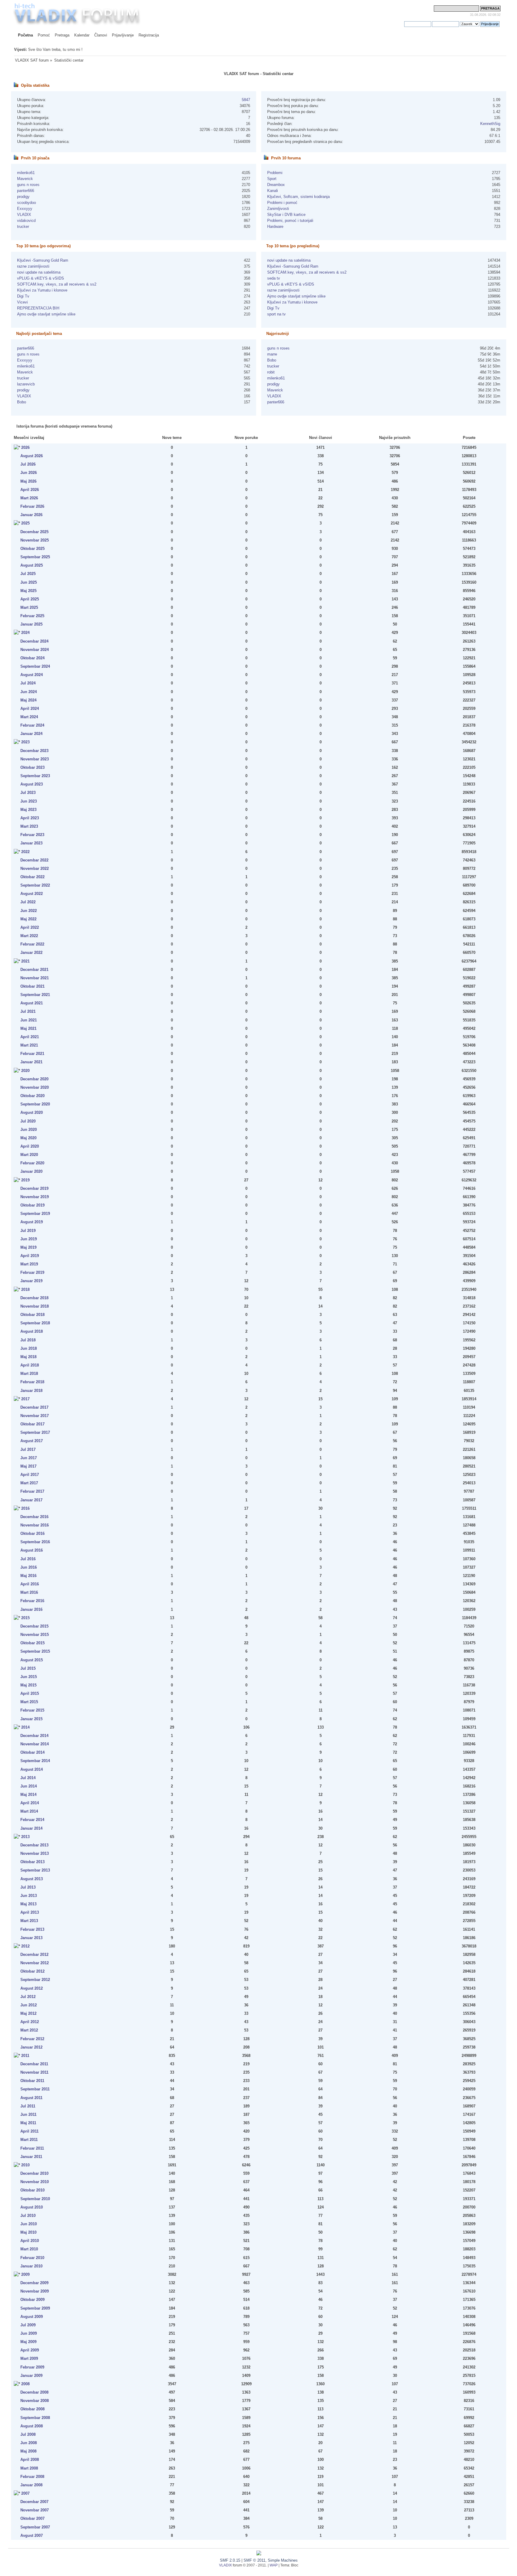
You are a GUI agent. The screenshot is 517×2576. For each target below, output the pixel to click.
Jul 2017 (28, 1449)
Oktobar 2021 (32, 986)
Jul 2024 (28, 683)
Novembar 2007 (35, 2510)
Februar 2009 (32, 2367)
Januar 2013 (31, 1938)
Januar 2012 (31, 2047)
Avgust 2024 (32, 675)
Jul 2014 (28, 1778)
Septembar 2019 (35, 1214)
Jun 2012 (29, 2005)
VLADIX (24, 215)
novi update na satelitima (39, 272)
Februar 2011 (32, 2148)
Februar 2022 (32, 944)
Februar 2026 (32, 506)
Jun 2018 (29, 1348)
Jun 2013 (29, 1896)
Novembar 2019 (35, 1197)
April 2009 (30, 2350)
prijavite (374, 24)
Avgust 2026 (32, 456)
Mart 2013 (29, 1921)
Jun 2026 (29, 473)
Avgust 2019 (32, 1222)
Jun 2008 (29, 2443)
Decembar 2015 (34, 1626)
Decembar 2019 (34, 1188)
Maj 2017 (28, 1466)
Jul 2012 (28, 1997)
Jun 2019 (29, 1239)
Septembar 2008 (35, 2418)
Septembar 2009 (35, 2308)
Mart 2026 (29, 498)
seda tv (274, 278)
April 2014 (30, 1803)
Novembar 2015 (35, 1635)
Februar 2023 (32, 835)
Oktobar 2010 (32, 2190)
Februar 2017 (32, 1491)
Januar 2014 (31, 1828)
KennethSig (490, 124)
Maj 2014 (28, 1795)
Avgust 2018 (32, 1331)
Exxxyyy (25, 209)
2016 (25, 1508)
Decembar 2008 (34, 2392)
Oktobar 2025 (32, 549)
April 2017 (30, 1475)
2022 (25, 852)
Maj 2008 (28, 2451)
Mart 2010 (29, 2249)
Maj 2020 (28, 1138)
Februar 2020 (32, 1163)
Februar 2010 (32, 2258)
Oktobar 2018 (32, 1315)
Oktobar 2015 (32, 1643)
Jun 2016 (29, 1567)
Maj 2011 (28, 2123)
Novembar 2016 (35, 1525)
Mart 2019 (29, 1264)
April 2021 (30, 1037)
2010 (25, 2165)
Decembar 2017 (34, 1407)
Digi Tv (23, 296)
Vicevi (22, 302)
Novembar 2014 (35, 1744)
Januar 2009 (31, 2376)
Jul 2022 (28, 902)
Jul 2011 (28, 2106)
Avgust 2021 (32, 1003)
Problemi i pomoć (282, 203)
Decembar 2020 (34, 1079)
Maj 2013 (28, 1904)
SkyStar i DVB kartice (286, 215)
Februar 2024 (32, 725)
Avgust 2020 (32, 1112)
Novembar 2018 (35, 1306)
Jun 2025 (29, 582)
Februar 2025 (32, 616)
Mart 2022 (29, 936)
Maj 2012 (28, 2013)
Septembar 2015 (35, 1651)
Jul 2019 (28, 1231)
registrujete (395, 24)
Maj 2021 (28, 1028)
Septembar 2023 (35, 776)
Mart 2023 (29, 826)
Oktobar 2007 (32, 2518)
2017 (25, 1399)
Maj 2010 (28, 2232)
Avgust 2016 (32, 1550)
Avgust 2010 (32, 2207)
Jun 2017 (29, 1458)
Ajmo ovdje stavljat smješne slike (46, 314)
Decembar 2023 (34, 751)
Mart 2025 (29, 607)
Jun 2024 (29, 692)
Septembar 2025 (35, 557)
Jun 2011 (28, 2114)
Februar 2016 (32, 1601)
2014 (25, 1727)
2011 (25, 2056)
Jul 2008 (28, 2434)
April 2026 (30, 490)
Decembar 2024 (34, 641)
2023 (25, 742)
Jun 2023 (29, 801)
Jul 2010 (28, 2216)
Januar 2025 (31, 624)
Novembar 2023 (35, 759)
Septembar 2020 (35, 1104)
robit (271, 372)
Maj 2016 (28, 1576)
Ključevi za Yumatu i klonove (42, 290)
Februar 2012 (32, 2039)
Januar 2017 (31, 1500)
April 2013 (30, 1912)
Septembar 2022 (35, 885)
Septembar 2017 (35, 1432)
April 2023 (30, 818)
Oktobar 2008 (32, 2409)
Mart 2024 (29, 717)
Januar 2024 (31, 734)
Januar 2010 (31, 2266)
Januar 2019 (31, 1281)
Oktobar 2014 (32, 1752)
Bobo (22, 402)
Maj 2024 (28, 700)
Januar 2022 (31, 953)
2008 (25, 2384)
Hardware (275, 227)
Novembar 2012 (35, 1963)
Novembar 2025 (35, 540)
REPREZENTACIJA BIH (38, 308)
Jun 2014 (29, 1786)
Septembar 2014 (35, 1761)
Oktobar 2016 (32, 1533)
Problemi (275, 173)
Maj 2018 (28, 1357)
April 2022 (30, 927)
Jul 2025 (28, 574)
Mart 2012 (29, 2030)
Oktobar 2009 (32, 2300)
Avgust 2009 (32, 2317)
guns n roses (28, 185)
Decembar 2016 (34, 1517)
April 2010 (30, 2241)
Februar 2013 (32, 1929)
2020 (25, 1071)
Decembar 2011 (34, 2064)
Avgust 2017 (32, 1441)
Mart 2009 (29, 2358)
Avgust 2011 (31, 2098)
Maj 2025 (28, 591)
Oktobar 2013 (32, 1862)
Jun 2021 (29, 1020)
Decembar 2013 (34, 1845)
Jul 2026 (28, 464)
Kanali (273, 191)
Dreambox (276, 185)
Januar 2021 (31, 1062)
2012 (25, 1946)
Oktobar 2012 (32, 1971)
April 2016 (30, 1584)
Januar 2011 (31, 2157)
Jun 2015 (29, 1677)
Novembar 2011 (34, 2072)
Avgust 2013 (32, 1879)
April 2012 (30, 2022)
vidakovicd (26, 221)
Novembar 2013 (35, 1853)
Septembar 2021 (35, 995)
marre (272, 354)
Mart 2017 (29, 1483)
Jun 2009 (29, 2333)
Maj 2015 (28, 1685)
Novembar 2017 (35, 1416)
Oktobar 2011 (32, 2081)
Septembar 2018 (35, 1323)
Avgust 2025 (32, 565)
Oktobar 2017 (32, 1424)
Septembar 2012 (35, 1980)
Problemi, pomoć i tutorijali (290, 221)
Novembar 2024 (35, 650)
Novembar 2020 (35, 1087)
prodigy (23, 197)
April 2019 (30, 1256)
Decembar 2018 (34, 1298)
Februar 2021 (32, 1054)
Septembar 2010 (35, 2199)
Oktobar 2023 (32, 767)
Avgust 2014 (32, 1769)
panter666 (26, 191)
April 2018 (30, 1365)
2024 (25, 633)
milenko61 (26, 173)
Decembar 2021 (34, 970)
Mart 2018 (29, 1374)
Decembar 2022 (34, 860)
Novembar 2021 (35, 978)
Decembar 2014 (34, 1736)
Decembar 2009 (34, 2283)
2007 (25, 2493)
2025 (25, 523)
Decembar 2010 (34, 2173)
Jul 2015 (28, 1668)
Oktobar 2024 (32, 658)
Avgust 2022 (32, 894)
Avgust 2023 (32, 784)
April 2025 (30, 599)
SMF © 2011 (254, 2560)
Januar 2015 (31, 1719)
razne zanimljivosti (33, 266)
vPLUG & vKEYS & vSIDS (41, 278)
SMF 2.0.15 (230, 2560)
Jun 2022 (29, 911)
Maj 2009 (28, 2342)
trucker (23, 227)
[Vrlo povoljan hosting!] (259, 2554)
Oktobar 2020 (32, 1096)
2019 (25, 1180)
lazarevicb (26, 384)
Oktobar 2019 (32, 1205)
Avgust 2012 (32, 1988)
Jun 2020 (29, 1130)
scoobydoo (26, 203)
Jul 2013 (28, 1887)
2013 (25, 1837)
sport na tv (276, 314)
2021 (25, 961)
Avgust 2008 (32, 2426)
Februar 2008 (32, 2477)
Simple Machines (283, 2560)
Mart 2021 (29, 1045)
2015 (25, 1618)
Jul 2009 (28, 2325)
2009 (25, 2274)
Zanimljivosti (278, 209)
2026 (25, 447)
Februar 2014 (32, 1820)
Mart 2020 (29, 1155)
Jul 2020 (28, 1121)
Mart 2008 (29, 2468)
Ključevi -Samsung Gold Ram (43, 260)
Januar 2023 (31, 843)
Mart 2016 (29, 1592)
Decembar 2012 (34, 1955)
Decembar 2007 (34, 2502)
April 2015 (30, 1693)
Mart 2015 (29, 1702)
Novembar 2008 (35, 2401)
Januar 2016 (31, 1609)
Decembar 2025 (34, 532)
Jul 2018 (28, 1340)
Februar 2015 (32, 1710)
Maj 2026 (28, 481)
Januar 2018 (31, 1391)
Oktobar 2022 (32, 877)
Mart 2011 (29, 2140)
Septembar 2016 (35, 1542)
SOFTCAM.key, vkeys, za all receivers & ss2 (57, 284)
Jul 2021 (28, 1011)
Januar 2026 (31, 515)
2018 (25, 1289)
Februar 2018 (32, 1382)
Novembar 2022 (35, 868)
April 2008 (30, 2460)
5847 (246, 100)
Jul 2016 (28, 1559)
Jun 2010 (29, 2224)
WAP (274, 2565)
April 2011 (29, 2131)
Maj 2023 (28, 810)
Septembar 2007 (35, 2527)
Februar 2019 (32, 1272)
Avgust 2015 (32, 1660)
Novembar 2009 (35, 2291)
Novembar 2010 (35, 2182)
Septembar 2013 (35, 1870)
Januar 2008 (31, 2485)
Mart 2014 (29, 1811)
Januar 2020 (31, 1171)
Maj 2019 (28, 1247)
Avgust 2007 (32, 2535)
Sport (272, 179)
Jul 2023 (28, 793)
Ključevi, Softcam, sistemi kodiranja (298, 197)
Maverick (25, 179)
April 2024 (30, 709)
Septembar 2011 (35, 2089)
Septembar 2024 (35, 666)
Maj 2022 (28, 919)
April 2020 (30, 1146)
